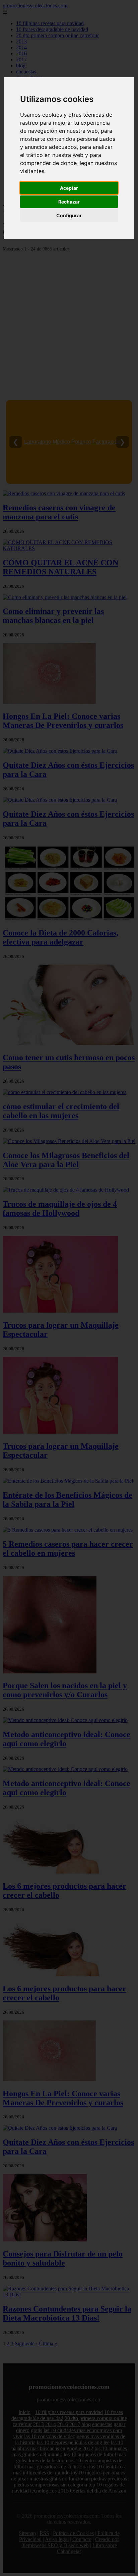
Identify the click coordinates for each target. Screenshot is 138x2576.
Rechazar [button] (69, 202)
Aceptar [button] (69, 188)
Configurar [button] (69, 215)
